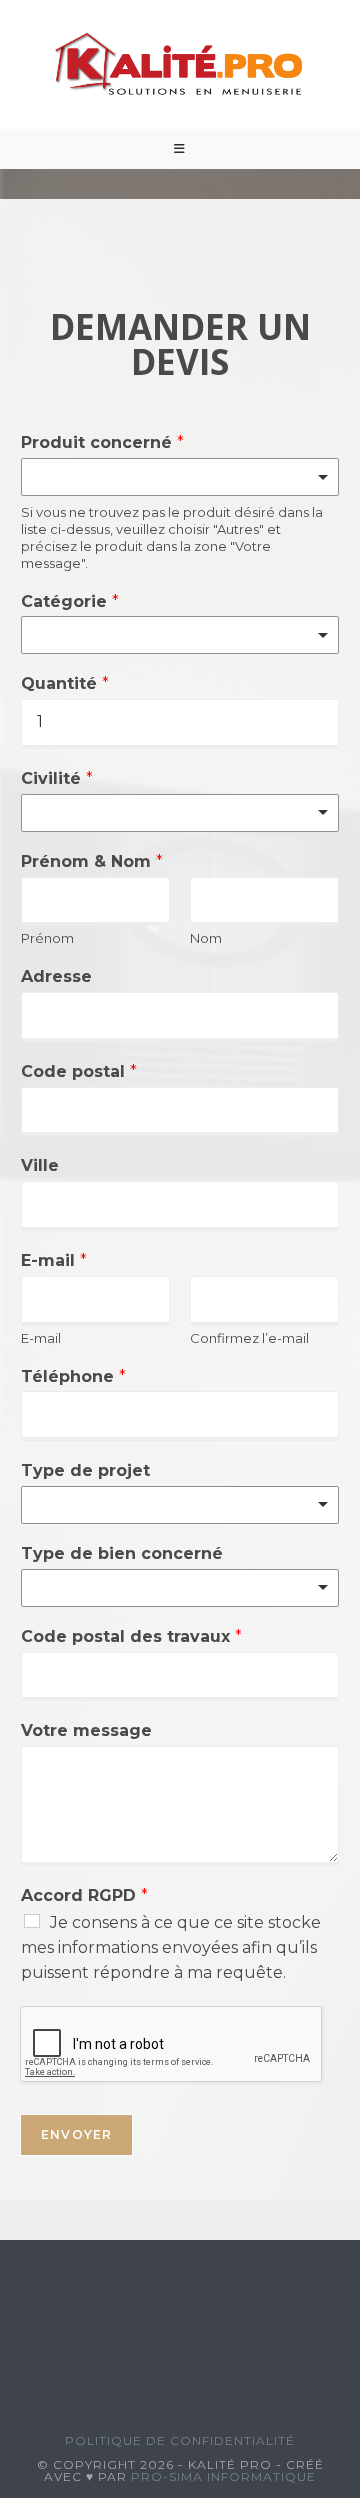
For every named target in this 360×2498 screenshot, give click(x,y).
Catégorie (70, 601)
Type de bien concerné (122, 1553)
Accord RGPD (84, 1895)
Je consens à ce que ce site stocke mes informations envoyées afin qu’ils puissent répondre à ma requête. (171, 1947)
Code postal (79, 1071)
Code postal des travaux (131, 1636)
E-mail (54, 1260)
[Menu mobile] (180, 149)
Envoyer (76, 2134)
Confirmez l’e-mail (249, 1338)
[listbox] (180, 813)
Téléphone (73, 1376)
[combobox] (180, 477)
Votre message (86, 1730)
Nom (206, 938)
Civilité (57, 778)
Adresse (56, 976)
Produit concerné (102, 442)
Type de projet (85, 1470)
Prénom (47, 938)
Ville (40, 1165)
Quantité (65, 683)
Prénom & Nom (92, 861)
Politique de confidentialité (180, 2440)
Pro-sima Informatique (223, 2476)
